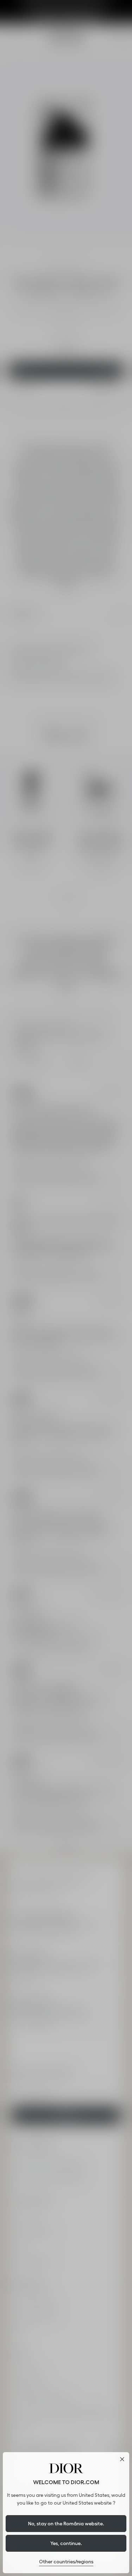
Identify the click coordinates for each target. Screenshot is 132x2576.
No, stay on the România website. (66, 2524)
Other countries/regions (66, 2562)
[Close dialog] (122, 2459)
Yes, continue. (66, 2543)
